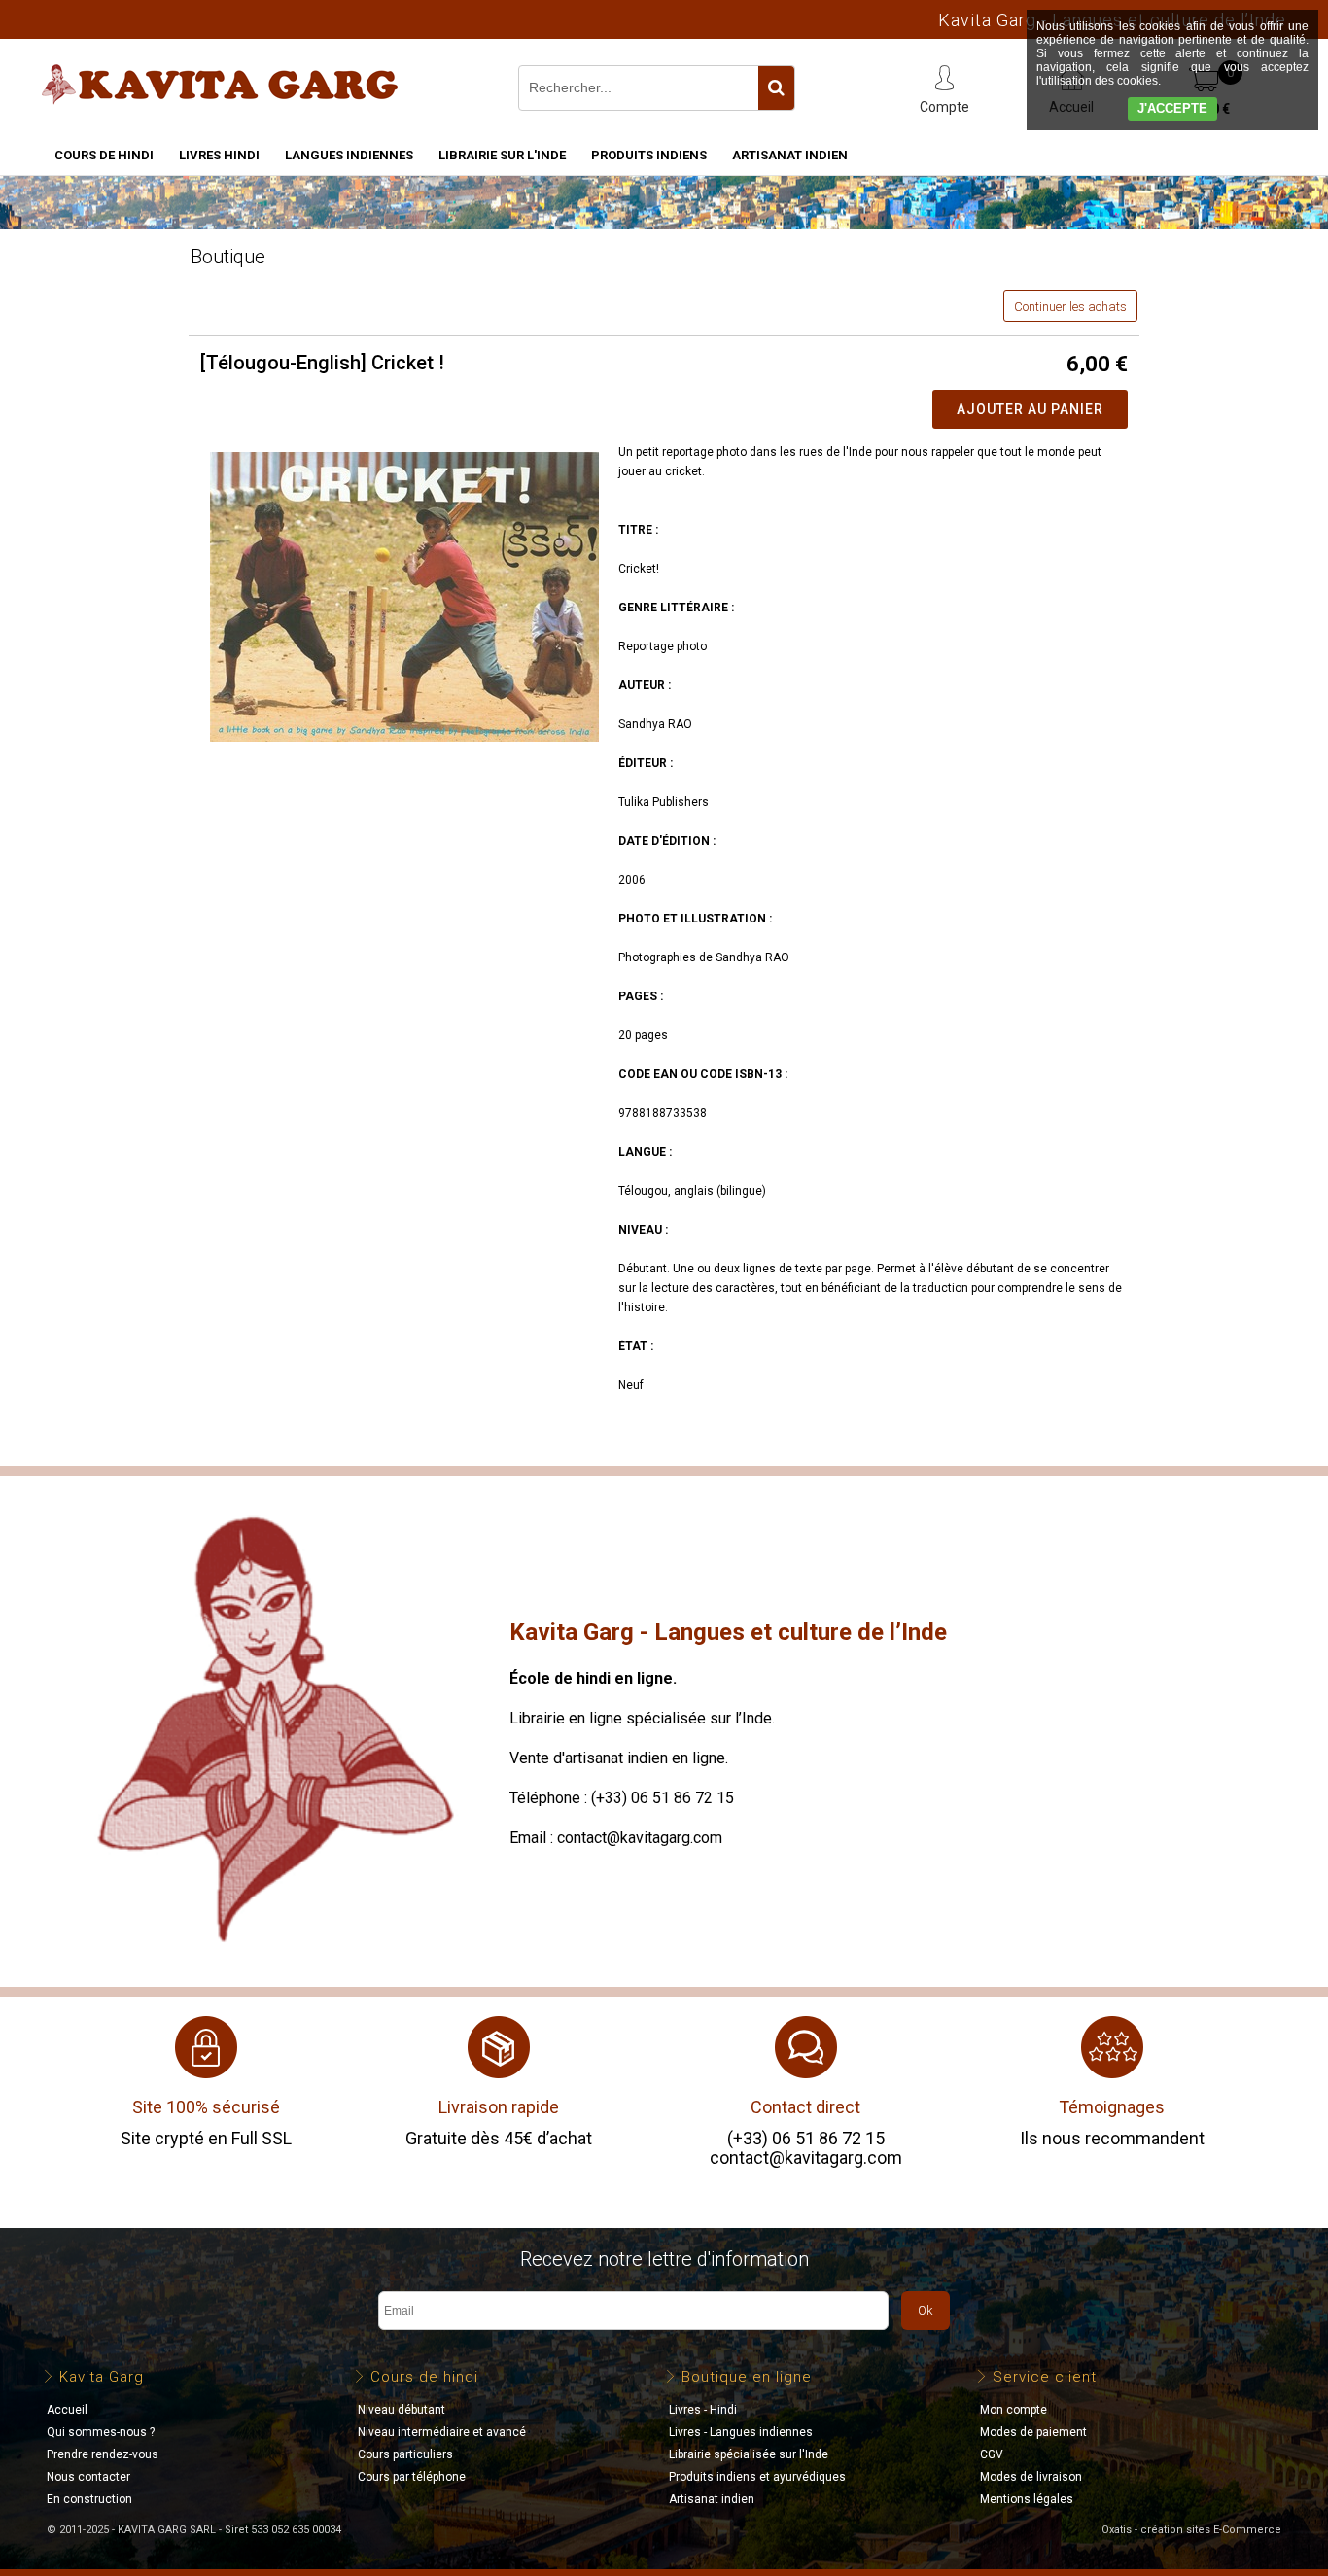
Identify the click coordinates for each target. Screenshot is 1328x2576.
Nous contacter (88, 2477)
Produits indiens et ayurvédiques (757, 2477)
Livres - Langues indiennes (741, 2432)
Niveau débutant (402, 2410)
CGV (992, 2454)
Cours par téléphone (412, 2477)
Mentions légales (1027, 2499)
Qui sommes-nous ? (101, 2432)
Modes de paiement (1033, 2432)
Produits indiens (649, 155)
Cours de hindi (104, 155)
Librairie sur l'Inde (502, 155)
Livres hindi (219, 155)
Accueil (67, 2410)
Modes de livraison (1031, 2477)
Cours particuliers (405, 2454)
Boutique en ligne (747, 2377)
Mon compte (1013, 2410)
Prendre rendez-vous (103, 2454)
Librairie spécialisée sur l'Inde (749, 2454)
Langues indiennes (349, 155)
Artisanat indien (790, 155)
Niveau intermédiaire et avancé (442, 2432)
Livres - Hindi (703, 2410)
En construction (89, 2499)
